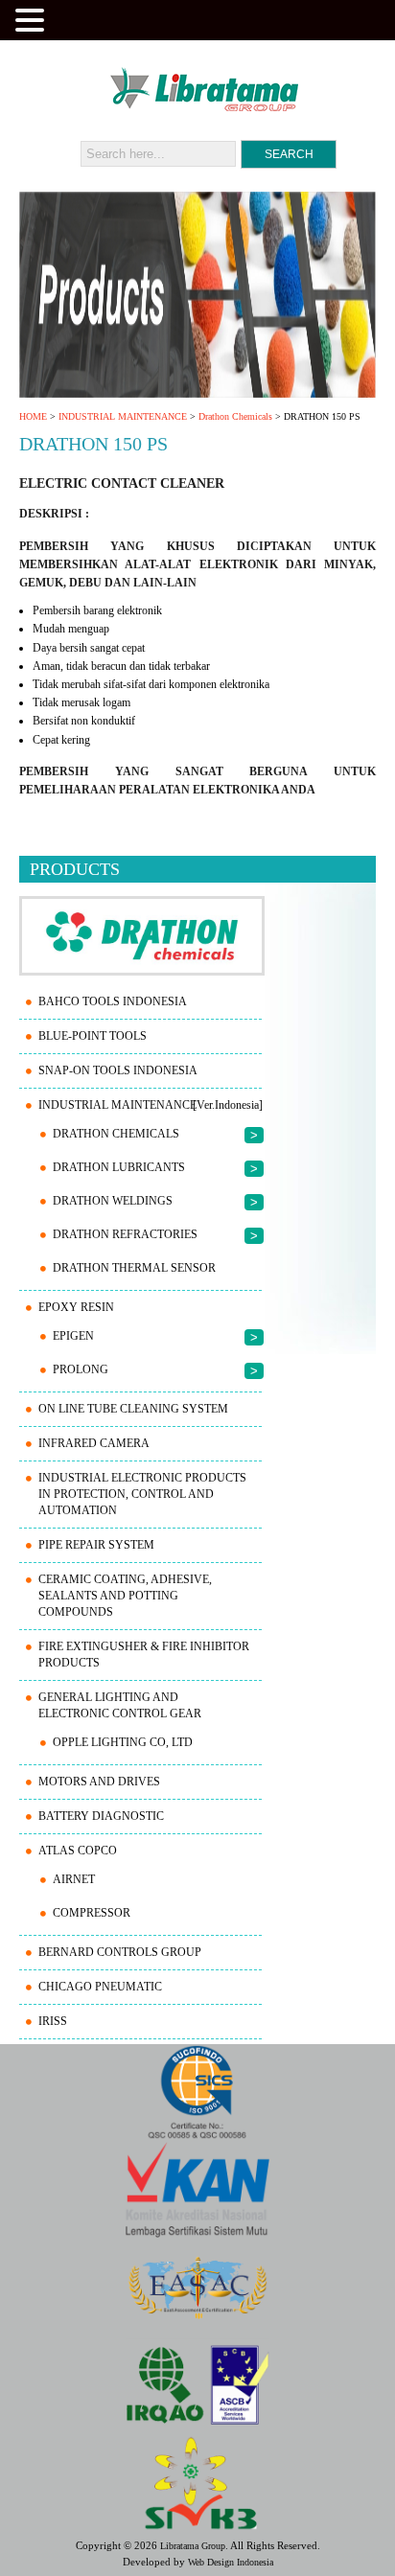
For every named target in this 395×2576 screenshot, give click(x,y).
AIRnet (74, 1879)
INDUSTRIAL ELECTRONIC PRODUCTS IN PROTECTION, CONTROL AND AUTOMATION (142, 1494)
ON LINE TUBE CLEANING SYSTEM (133, 1409)
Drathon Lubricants (119, 1167)
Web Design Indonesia (231, 2562)
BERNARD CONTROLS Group (120, 1952)
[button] (33, 18)
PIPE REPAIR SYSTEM (96, 1545)
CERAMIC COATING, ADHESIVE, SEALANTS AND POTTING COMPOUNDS (125, 1596)
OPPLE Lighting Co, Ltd (123, 1742)
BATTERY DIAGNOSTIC (101, 1816)
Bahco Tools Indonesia (113, 1001)
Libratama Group (193, 2546)
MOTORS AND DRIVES (99, 1782)
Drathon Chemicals (235, 416)
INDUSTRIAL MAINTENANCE (123, 416)
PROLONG (81, 1369)
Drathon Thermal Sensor (134, 1268)
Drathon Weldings (113, 1201)
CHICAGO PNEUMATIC (100, 1987)
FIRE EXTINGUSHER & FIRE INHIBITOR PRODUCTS (144, 1655)
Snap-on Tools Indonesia (118, 1070)
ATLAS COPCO (78, 1851)
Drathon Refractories (125, 1234)
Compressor (92, 1913)
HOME (33, 416)
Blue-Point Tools (93, 1036)
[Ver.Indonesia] (228, 1105)
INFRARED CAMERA (94, 1443)
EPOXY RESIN (76, 1307)
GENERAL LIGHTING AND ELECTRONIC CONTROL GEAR (120, 1705)
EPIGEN (73, 1336)
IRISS (53, 2021)
